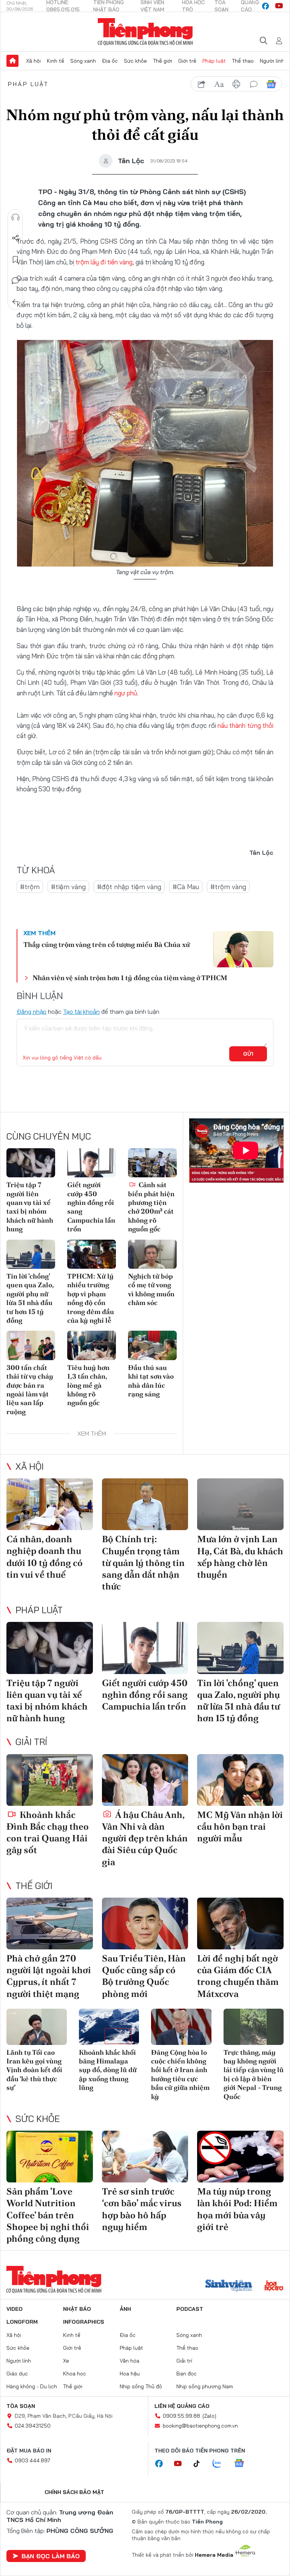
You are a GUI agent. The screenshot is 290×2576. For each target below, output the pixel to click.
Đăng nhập (32, 1012)
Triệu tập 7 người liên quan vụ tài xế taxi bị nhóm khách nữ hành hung (30, 1207)
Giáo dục (17, 2374)
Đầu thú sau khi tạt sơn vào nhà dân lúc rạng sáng (151, 1381)
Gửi (248, 1054)
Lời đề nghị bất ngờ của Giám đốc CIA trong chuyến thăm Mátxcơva (238, 1976)
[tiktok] (201, 2464)
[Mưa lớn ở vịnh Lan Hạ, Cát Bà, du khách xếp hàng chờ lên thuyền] (240, 1504)
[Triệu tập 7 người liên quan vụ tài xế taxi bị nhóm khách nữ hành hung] (31, 1163)
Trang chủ (12, 61)
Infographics (84, 2322)
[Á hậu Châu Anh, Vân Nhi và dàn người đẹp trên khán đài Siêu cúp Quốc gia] (145, 1780)
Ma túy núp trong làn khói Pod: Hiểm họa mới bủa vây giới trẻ (237, 2209)
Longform (22, 2322)
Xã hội (33, 61)
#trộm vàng (228, 887)
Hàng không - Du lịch (32, 2386)
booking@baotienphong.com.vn (200, 2426)
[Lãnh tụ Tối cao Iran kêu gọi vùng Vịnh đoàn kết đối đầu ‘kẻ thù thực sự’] (37, 2027)
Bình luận (15, 281)
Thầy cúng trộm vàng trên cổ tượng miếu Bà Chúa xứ (107, 944)
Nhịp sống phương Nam (205, 2386)
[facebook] (265, 6)
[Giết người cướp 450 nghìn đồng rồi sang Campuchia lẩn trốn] (92, 1163)
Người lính (272, 61)
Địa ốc (110, 61)
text (219, 84)
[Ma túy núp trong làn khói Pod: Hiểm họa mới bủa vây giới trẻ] (240, 2157)
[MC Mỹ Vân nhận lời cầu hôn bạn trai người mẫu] (240, 1780)
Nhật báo (77, 2309)
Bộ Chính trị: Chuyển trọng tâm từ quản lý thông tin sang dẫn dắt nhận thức (143, 1563)
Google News (271, 84)
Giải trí (31, 1742)
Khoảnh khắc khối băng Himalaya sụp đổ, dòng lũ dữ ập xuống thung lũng (108, 2070)
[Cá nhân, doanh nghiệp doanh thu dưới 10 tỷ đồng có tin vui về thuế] (50, 1504)
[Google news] (243, 2464)
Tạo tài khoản (81, 1012)
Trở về (15, 302)
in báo (236, 84)
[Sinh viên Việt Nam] (229, 2286)
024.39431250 (33, 2426)
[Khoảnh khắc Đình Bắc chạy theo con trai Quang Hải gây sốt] (50, 1780)
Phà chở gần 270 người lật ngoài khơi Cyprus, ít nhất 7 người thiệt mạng (49, 1976)
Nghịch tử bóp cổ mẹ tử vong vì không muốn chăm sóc (151, 1289)
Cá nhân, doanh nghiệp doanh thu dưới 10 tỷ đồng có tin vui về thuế (45, 1557)
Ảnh (125, 2309)
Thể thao (243, 61)
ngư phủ (126, 693)
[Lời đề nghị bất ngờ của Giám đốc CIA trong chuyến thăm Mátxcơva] (240, 1924)
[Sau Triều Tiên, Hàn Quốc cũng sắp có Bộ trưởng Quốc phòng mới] (145, 1924)
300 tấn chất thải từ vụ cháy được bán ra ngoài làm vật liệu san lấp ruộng (30, 1390)
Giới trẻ (187, 61)
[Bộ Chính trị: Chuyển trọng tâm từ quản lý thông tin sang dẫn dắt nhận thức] (145, 1504)
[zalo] (221, 2464)
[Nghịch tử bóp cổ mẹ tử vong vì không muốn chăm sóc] (152, 1254)
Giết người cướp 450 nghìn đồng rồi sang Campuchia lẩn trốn (91, 1207)
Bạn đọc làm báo (51, 2556)
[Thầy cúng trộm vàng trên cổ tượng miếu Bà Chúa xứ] (243, 949)
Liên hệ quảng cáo (182, 2406)
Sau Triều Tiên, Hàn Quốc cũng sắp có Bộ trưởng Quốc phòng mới (144, 1976)
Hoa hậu (130, 2374)
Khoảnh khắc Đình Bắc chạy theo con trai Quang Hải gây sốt (48, 1832)
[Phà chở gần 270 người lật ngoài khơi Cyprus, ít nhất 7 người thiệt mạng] (50, 1924)
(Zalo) (209, 2416)
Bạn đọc (187, 2374)
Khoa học (75, 2374)
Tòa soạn (21, 2406)
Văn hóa (130, 2361)
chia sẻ (202, 84)
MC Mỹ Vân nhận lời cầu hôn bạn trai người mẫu (240, 1826)
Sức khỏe (135, 61)
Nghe (15, 217)
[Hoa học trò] (274, 2286)
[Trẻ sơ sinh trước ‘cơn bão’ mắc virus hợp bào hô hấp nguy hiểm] (145, 2157)
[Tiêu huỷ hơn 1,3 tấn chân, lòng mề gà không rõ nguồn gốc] (92, 1345)
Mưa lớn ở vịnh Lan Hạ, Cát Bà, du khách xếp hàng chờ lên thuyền (240, 1557)
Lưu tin (15, 259)
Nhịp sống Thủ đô (141, 2386)
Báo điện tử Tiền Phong (145, 32)
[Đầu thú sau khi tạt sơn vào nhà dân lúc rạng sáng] (152, 1345)
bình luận (254, 84)
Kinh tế (56, 61)
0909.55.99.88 (181, 2416)
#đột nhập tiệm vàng (129, 887)
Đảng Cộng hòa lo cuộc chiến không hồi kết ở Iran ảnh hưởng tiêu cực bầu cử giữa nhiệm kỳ (180, 2074)
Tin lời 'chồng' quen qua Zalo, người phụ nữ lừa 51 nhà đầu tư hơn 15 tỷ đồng (30, 1298)
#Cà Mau (186, 887)
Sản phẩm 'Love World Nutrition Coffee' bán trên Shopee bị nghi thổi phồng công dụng (48, 2215)
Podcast (190, 2309)
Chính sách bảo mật (74, 2492)
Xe (66, 2361)
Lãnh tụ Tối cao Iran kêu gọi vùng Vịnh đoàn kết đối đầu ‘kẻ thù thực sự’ (34, 2070)
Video (15, 2309)
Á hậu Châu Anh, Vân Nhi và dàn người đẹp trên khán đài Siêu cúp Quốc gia (145, 1838)
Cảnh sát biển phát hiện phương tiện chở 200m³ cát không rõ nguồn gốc (151, 1207)
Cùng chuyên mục (49, 1136)
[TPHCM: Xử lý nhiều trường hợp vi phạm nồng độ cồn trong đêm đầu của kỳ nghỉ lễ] (92, 1254)
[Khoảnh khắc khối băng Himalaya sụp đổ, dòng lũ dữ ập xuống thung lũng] (109, 2027)
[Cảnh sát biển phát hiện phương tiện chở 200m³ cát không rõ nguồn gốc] (152, 1163)
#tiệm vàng (68, 887)
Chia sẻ (15, 238)
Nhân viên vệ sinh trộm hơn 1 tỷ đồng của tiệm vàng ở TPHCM (130, 978)
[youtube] (279, 6)
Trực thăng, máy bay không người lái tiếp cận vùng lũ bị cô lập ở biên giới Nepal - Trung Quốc (254, 2074)
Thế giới (163, 61)
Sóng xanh (83, 61)
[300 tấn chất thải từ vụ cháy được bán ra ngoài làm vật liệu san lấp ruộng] (31, 1345)
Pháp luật (214, 61)
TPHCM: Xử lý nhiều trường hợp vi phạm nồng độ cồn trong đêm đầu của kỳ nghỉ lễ (91, 1298)
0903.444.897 (32, 2460)
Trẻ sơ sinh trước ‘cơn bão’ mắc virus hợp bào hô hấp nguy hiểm (142, 2209)
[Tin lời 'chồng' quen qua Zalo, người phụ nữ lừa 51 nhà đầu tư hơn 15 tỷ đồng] (31, 1254)
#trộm (30, 887)
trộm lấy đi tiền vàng (104, 262)
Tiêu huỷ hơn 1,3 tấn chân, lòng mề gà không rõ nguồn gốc (88, 1385)
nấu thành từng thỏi (245, 725)
